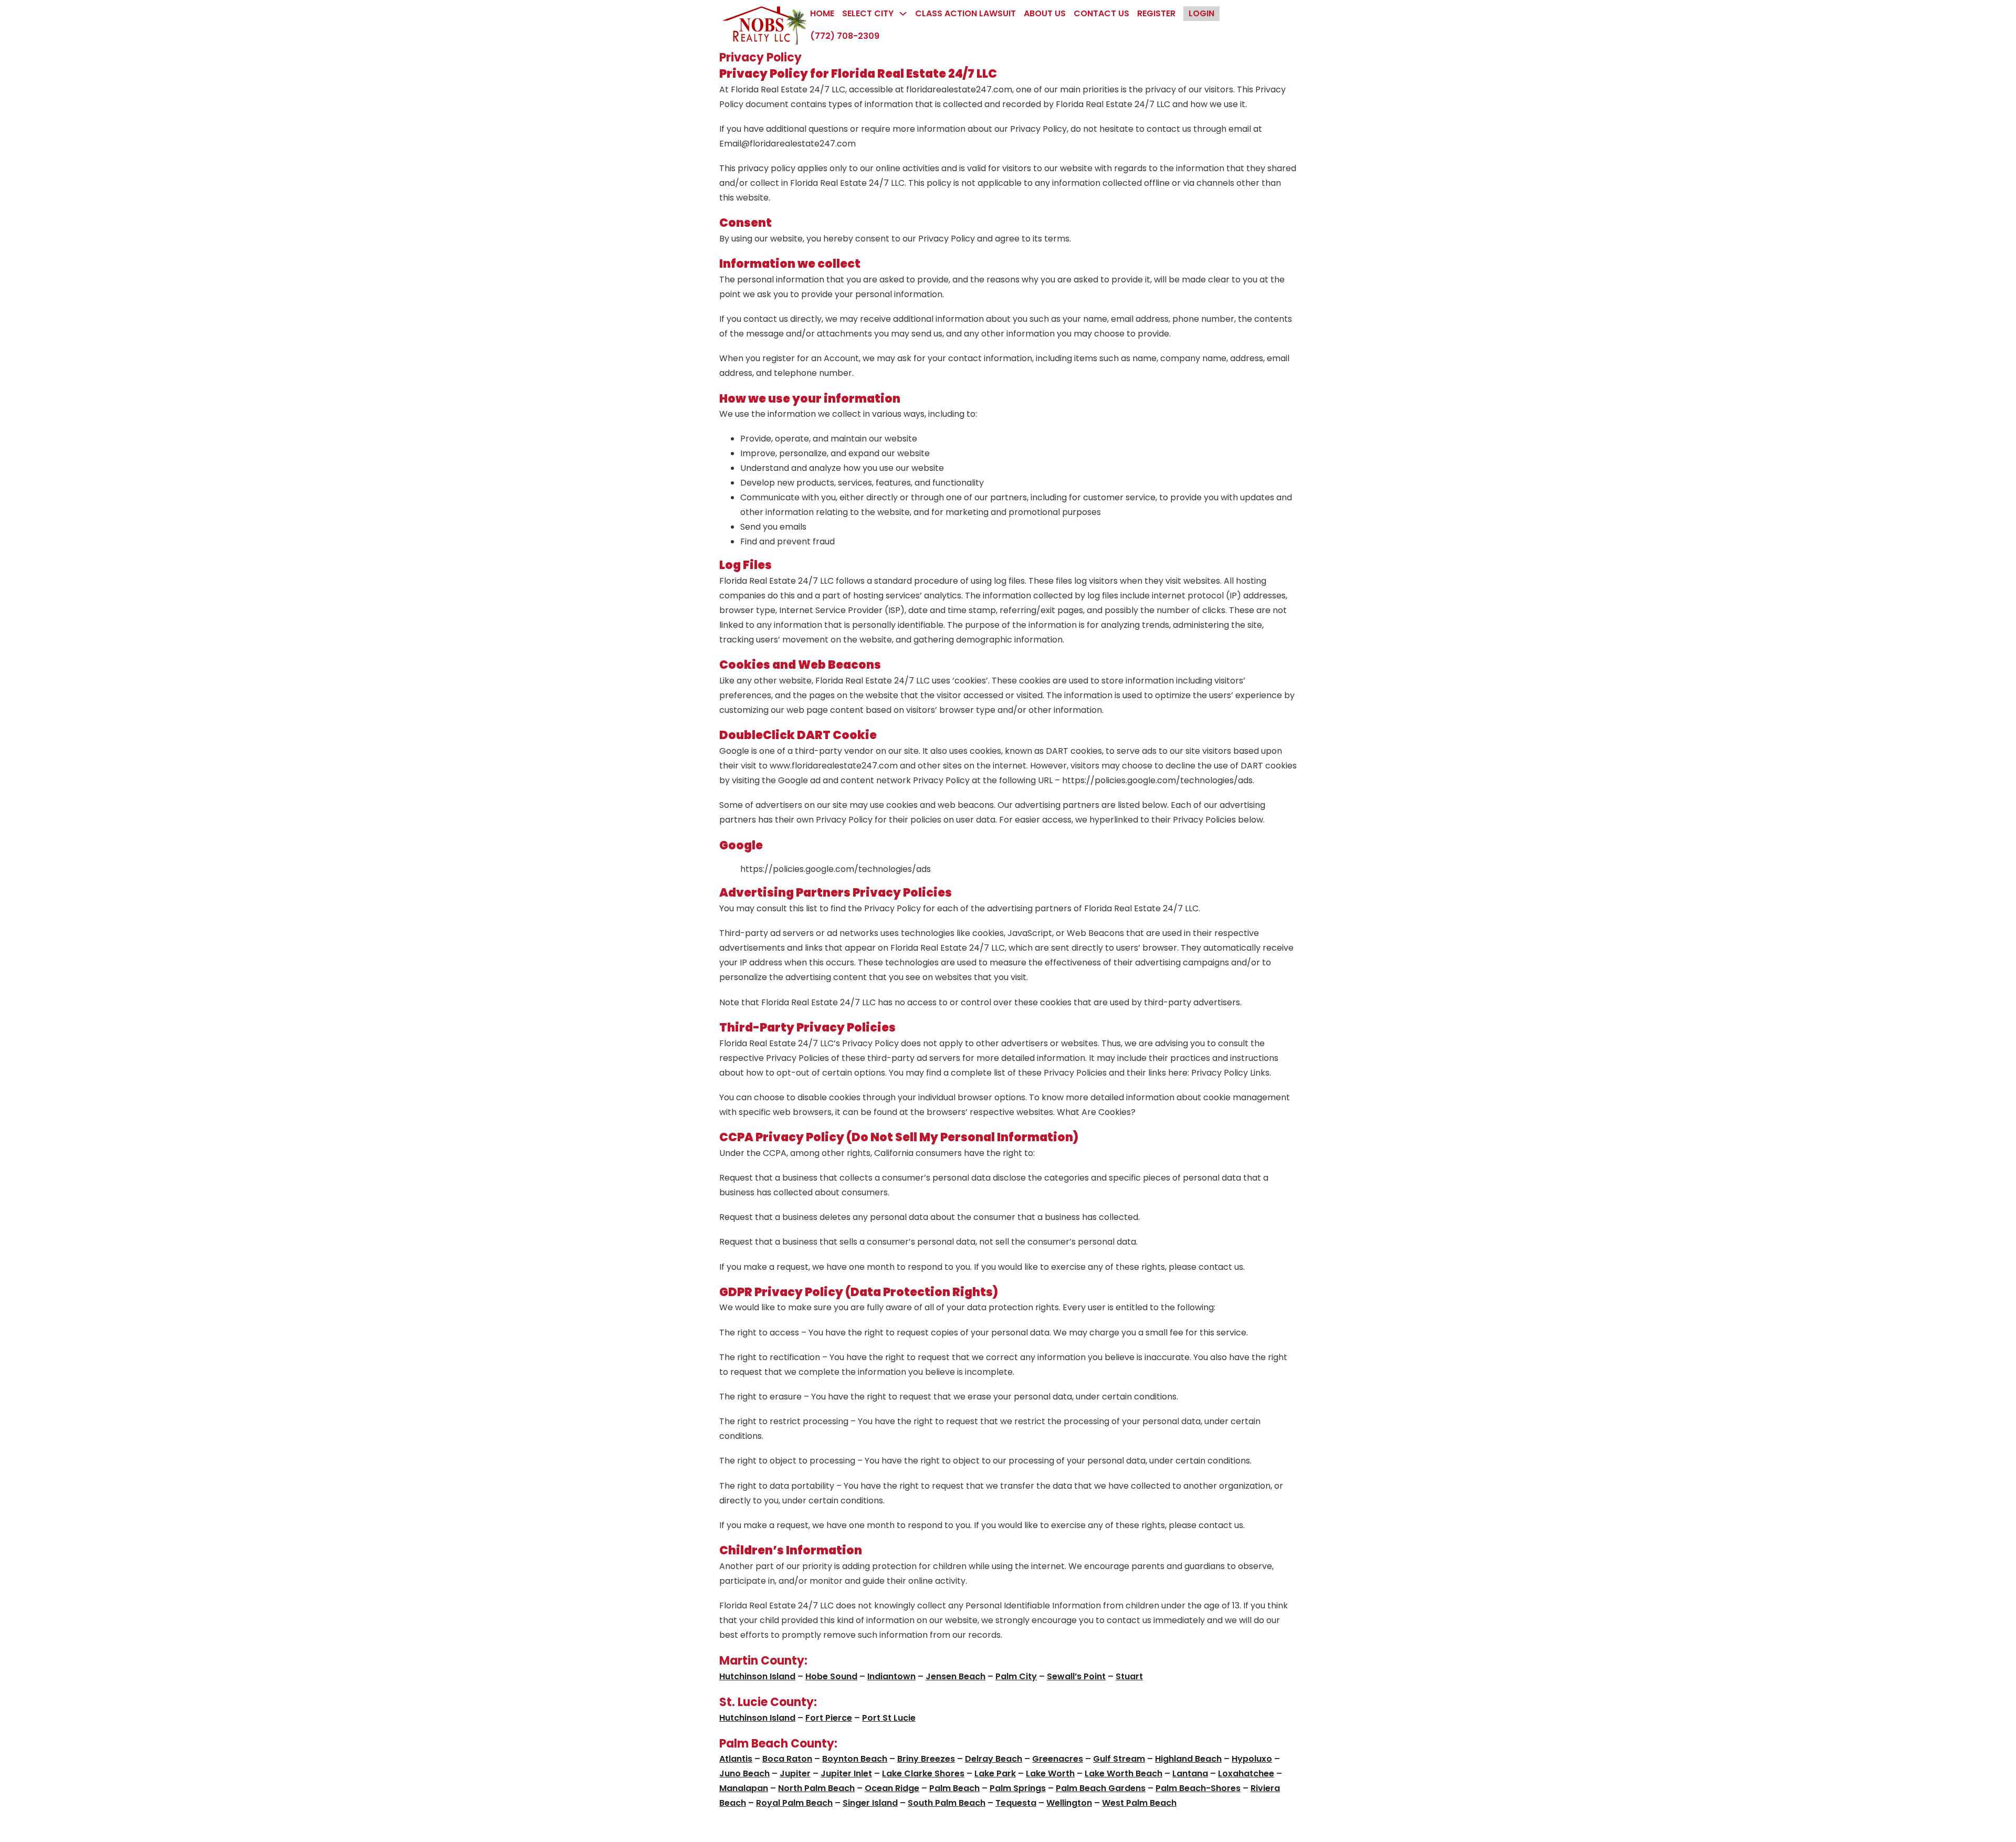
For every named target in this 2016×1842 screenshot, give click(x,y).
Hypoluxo (1252, 1759)
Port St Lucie (889, 1718)
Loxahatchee (1246, 1773)
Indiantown (891, 1676)
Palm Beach (954, 1788)
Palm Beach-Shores (1198, 1788)
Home (822, 13)
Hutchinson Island (757, 1676)
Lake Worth (1050, 1773)
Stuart (1129, 1676)
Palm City (1016, 1676)
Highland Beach (1188, 1759)
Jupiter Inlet (846, 1773)
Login (1201, 13)
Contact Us (1101, 13)
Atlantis (736, 1759)
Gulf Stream (1119, 1759)
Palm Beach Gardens (1101, 1788)
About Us (1045, 13)
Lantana (1190, 1773)
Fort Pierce (829, 1718)
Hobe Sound (831, 1676)
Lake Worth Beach (1123, 1773)
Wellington (1069, 1803)
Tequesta (1016, 1803)
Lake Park (995, 1773)
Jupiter (795, 1773)
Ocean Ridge (892, 1788)
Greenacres (1058, 1759)
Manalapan (744, 1788)
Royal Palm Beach (794, 1803)
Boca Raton (787, 1759)
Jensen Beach (955, 1676)
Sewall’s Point (1076, 1676)
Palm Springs (1018, 1788)
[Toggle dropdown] (903, 14)
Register (1156, 13)
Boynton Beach (855, 1759)
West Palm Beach (1139, 1803)
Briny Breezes (926, 1759)
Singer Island (870, 1803)
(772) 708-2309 (845, 36)
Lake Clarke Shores (923, 1773)
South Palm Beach (947, 1803)
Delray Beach (994, 1759)
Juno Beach (744, 1773)
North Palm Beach (816, 1788)
